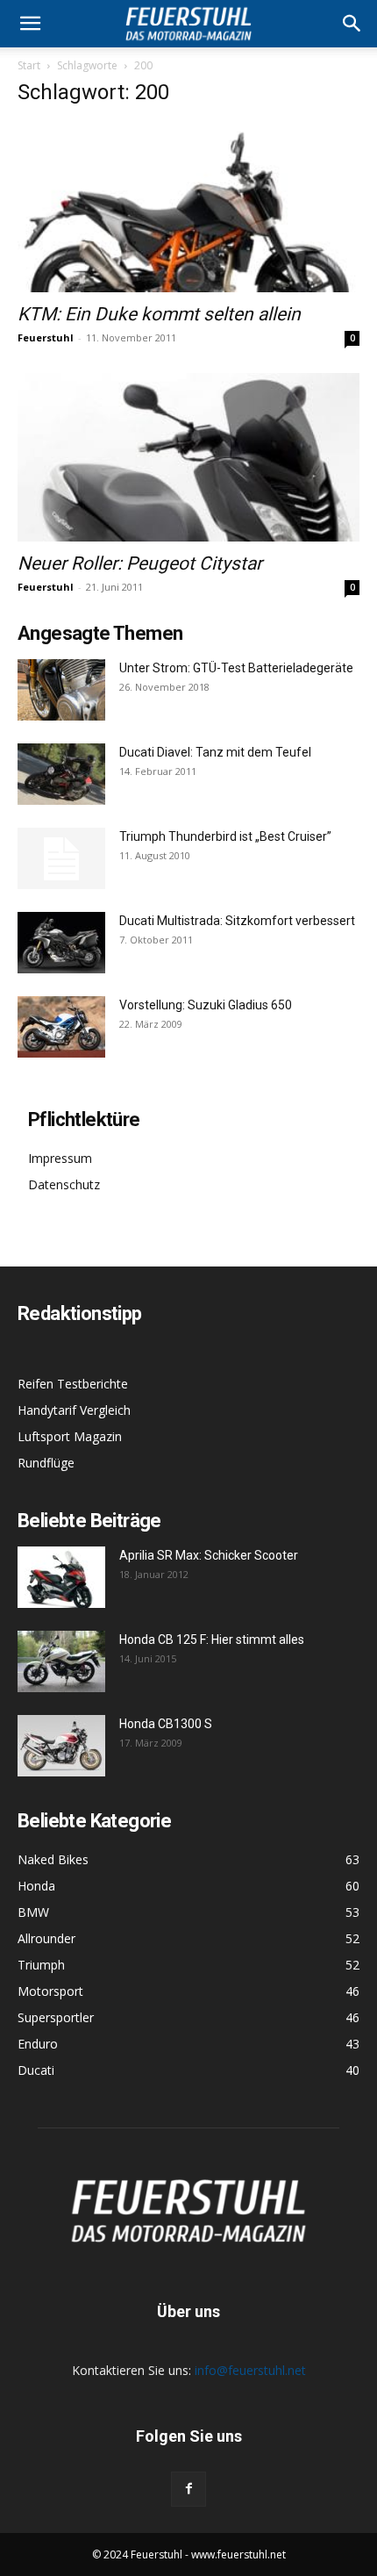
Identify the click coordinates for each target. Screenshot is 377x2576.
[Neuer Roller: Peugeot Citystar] (188, 458)
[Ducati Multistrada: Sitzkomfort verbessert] (61, 943)
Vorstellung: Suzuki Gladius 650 (206, 1005)
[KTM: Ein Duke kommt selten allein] (188, 208)
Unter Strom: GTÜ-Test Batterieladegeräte (236, 668)
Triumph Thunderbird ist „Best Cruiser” (225, 836)
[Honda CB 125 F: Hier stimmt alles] (61, 1661)
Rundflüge (46, 1463)
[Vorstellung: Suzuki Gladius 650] (61, 1027)
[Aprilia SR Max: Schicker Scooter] (61, 1577)
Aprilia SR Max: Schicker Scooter (209, 1555)
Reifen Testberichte (73, 1384)
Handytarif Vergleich (74, 1410)
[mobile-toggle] (30, 24)
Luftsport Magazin (70, 1436)
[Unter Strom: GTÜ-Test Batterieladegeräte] (61, 690)
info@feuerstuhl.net (250, 2370)
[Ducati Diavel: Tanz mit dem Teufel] (61, 774)
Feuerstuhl (46, 337)
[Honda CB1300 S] (61, 1746)
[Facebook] (188, 2489)
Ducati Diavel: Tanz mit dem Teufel (215, 752)
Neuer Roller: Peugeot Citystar (140, 563)
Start (29, 65)
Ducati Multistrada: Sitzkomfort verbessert (237, 921)
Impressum (60, 1158)
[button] (352, 24)
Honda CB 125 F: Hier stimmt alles (212, 1640)
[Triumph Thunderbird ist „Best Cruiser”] (61, 858)
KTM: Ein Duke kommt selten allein (159, 314)
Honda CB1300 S (166, 1724)
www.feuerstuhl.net (238, 2554)
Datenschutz (64, 1184)
